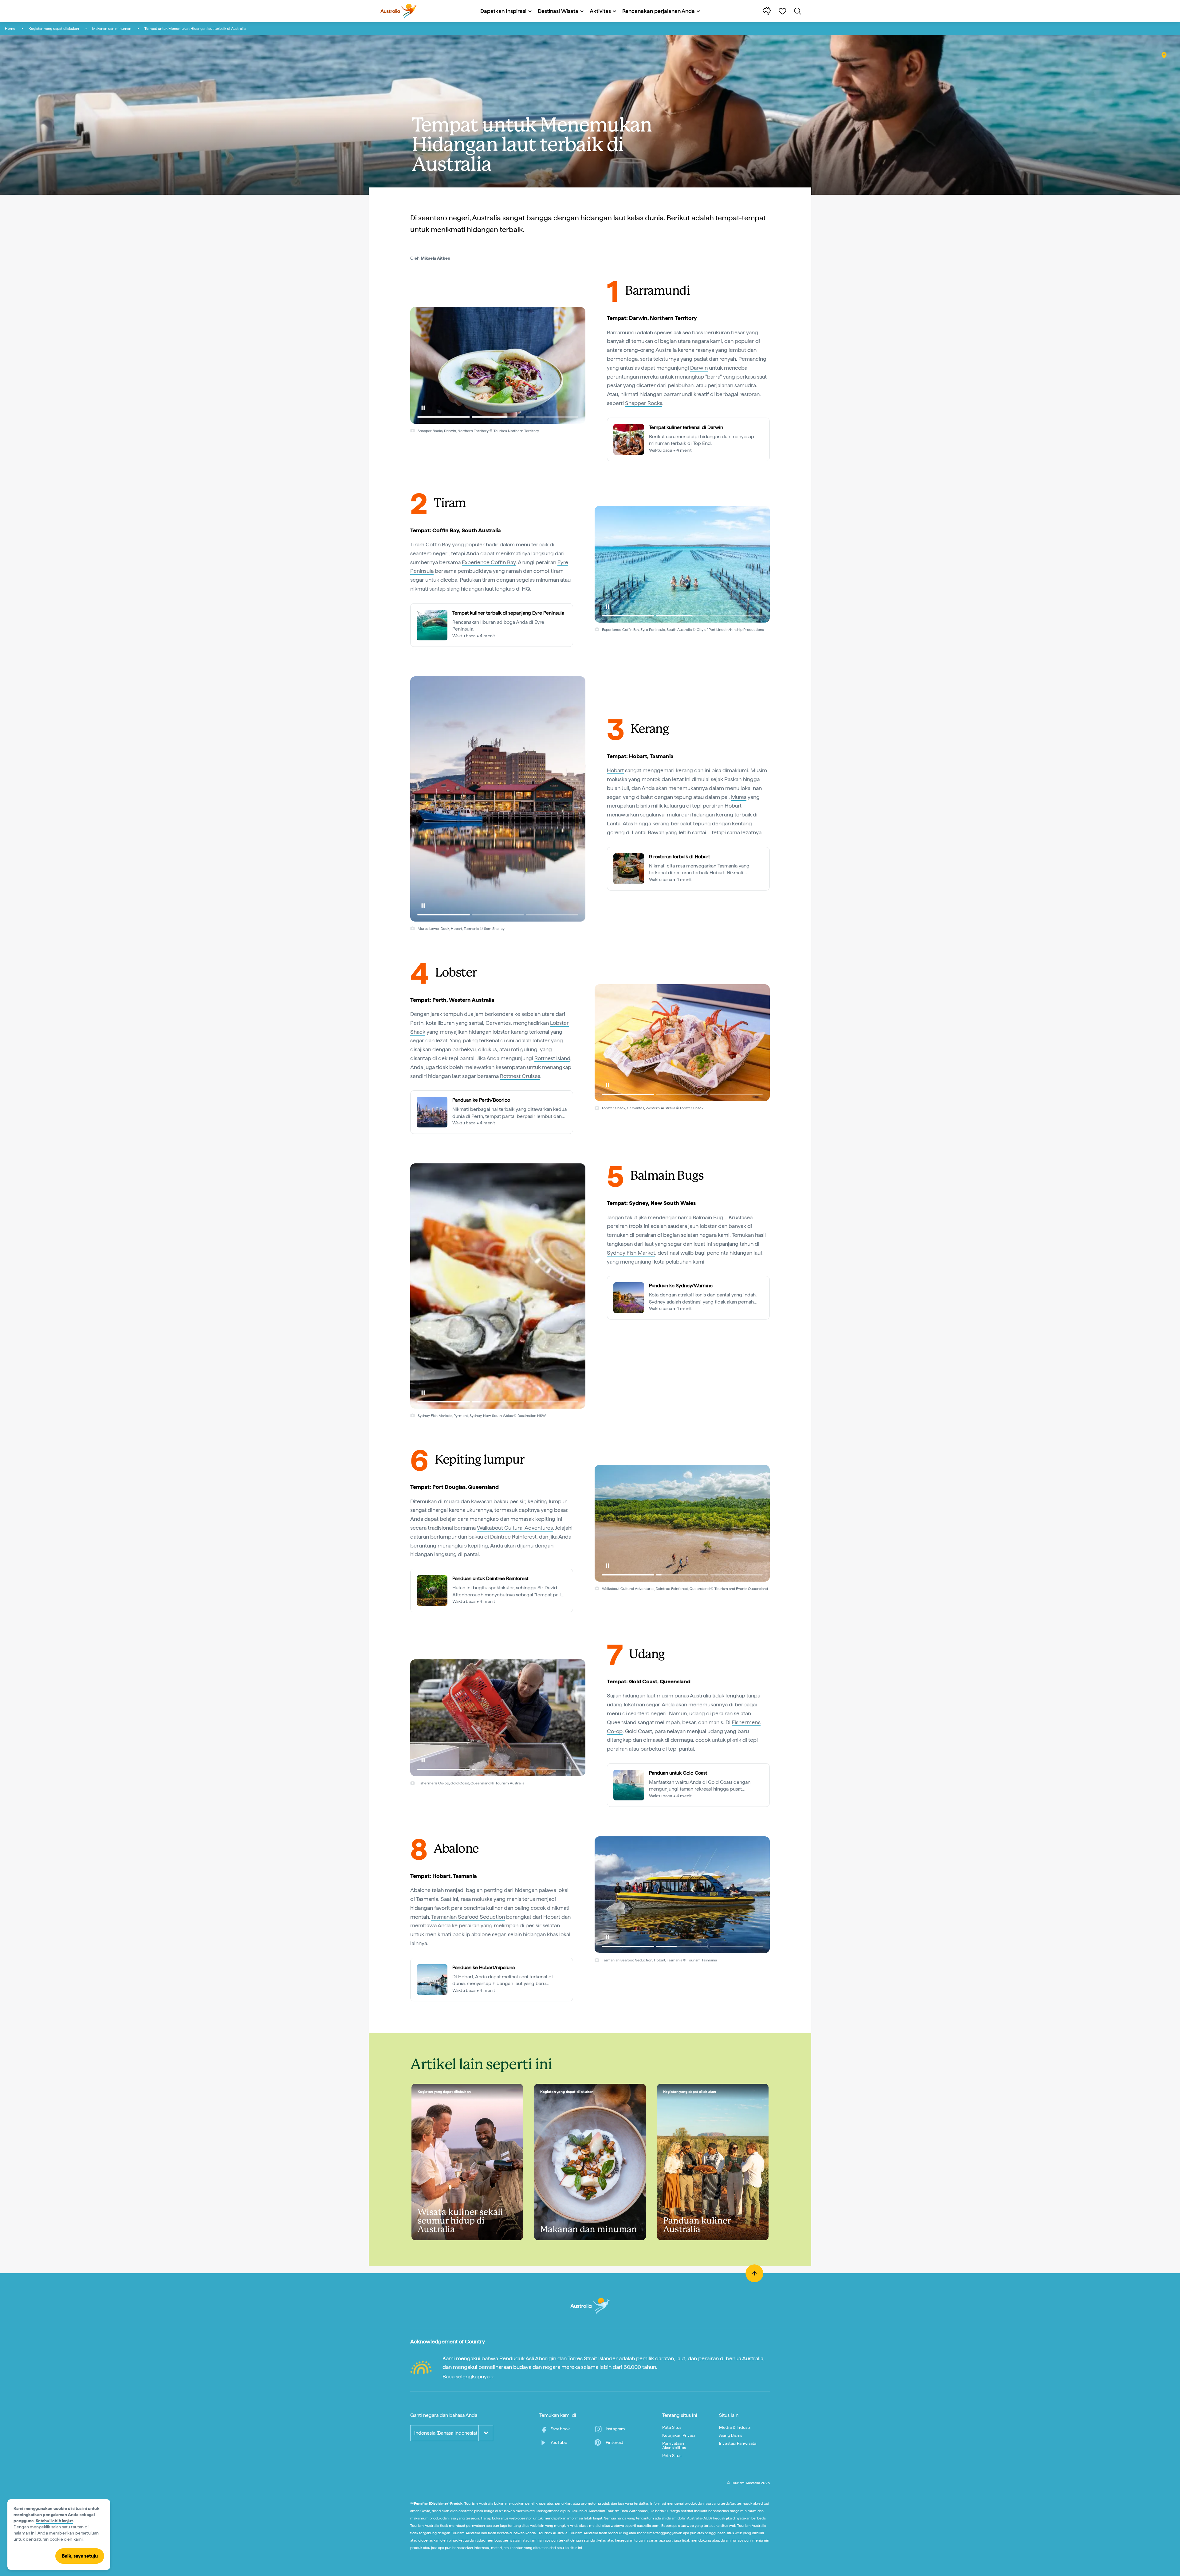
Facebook (560, 2429)
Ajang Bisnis (731, 2435)
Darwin (699, 368)
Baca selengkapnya (467, 2376)
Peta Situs (672, 2427)
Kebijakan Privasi (678, 2435)
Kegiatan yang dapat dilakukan (54, 29)
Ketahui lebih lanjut (54, 2521)
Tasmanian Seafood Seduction (468, 1917)
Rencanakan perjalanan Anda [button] (659, 11)
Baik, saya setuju (80, 2556)
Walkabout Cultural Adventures (515, 1528)
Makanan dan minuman (112, 29)
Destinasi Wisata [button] (558, 11)
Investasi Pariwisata (738, 2443)
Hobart (615, 770)
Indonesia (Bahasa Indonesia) (446, 2433)
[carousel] (498, 365)
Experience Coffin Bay (489, 562)
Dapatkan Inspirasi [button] (503, 11)
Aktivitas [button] (600, 11)
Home (10, 29)
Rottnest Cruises (520, 1076)
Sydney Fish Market (631, 1253)
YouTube (559, 2442)
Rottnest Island (552, 1058)
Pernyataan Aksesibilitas (674, 2445)
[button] (423, 408)
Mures (739, 797)
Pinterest (614, 2442)
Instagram (615, 2429)
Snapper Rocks (644, 403)
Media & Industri (735, 2427)
